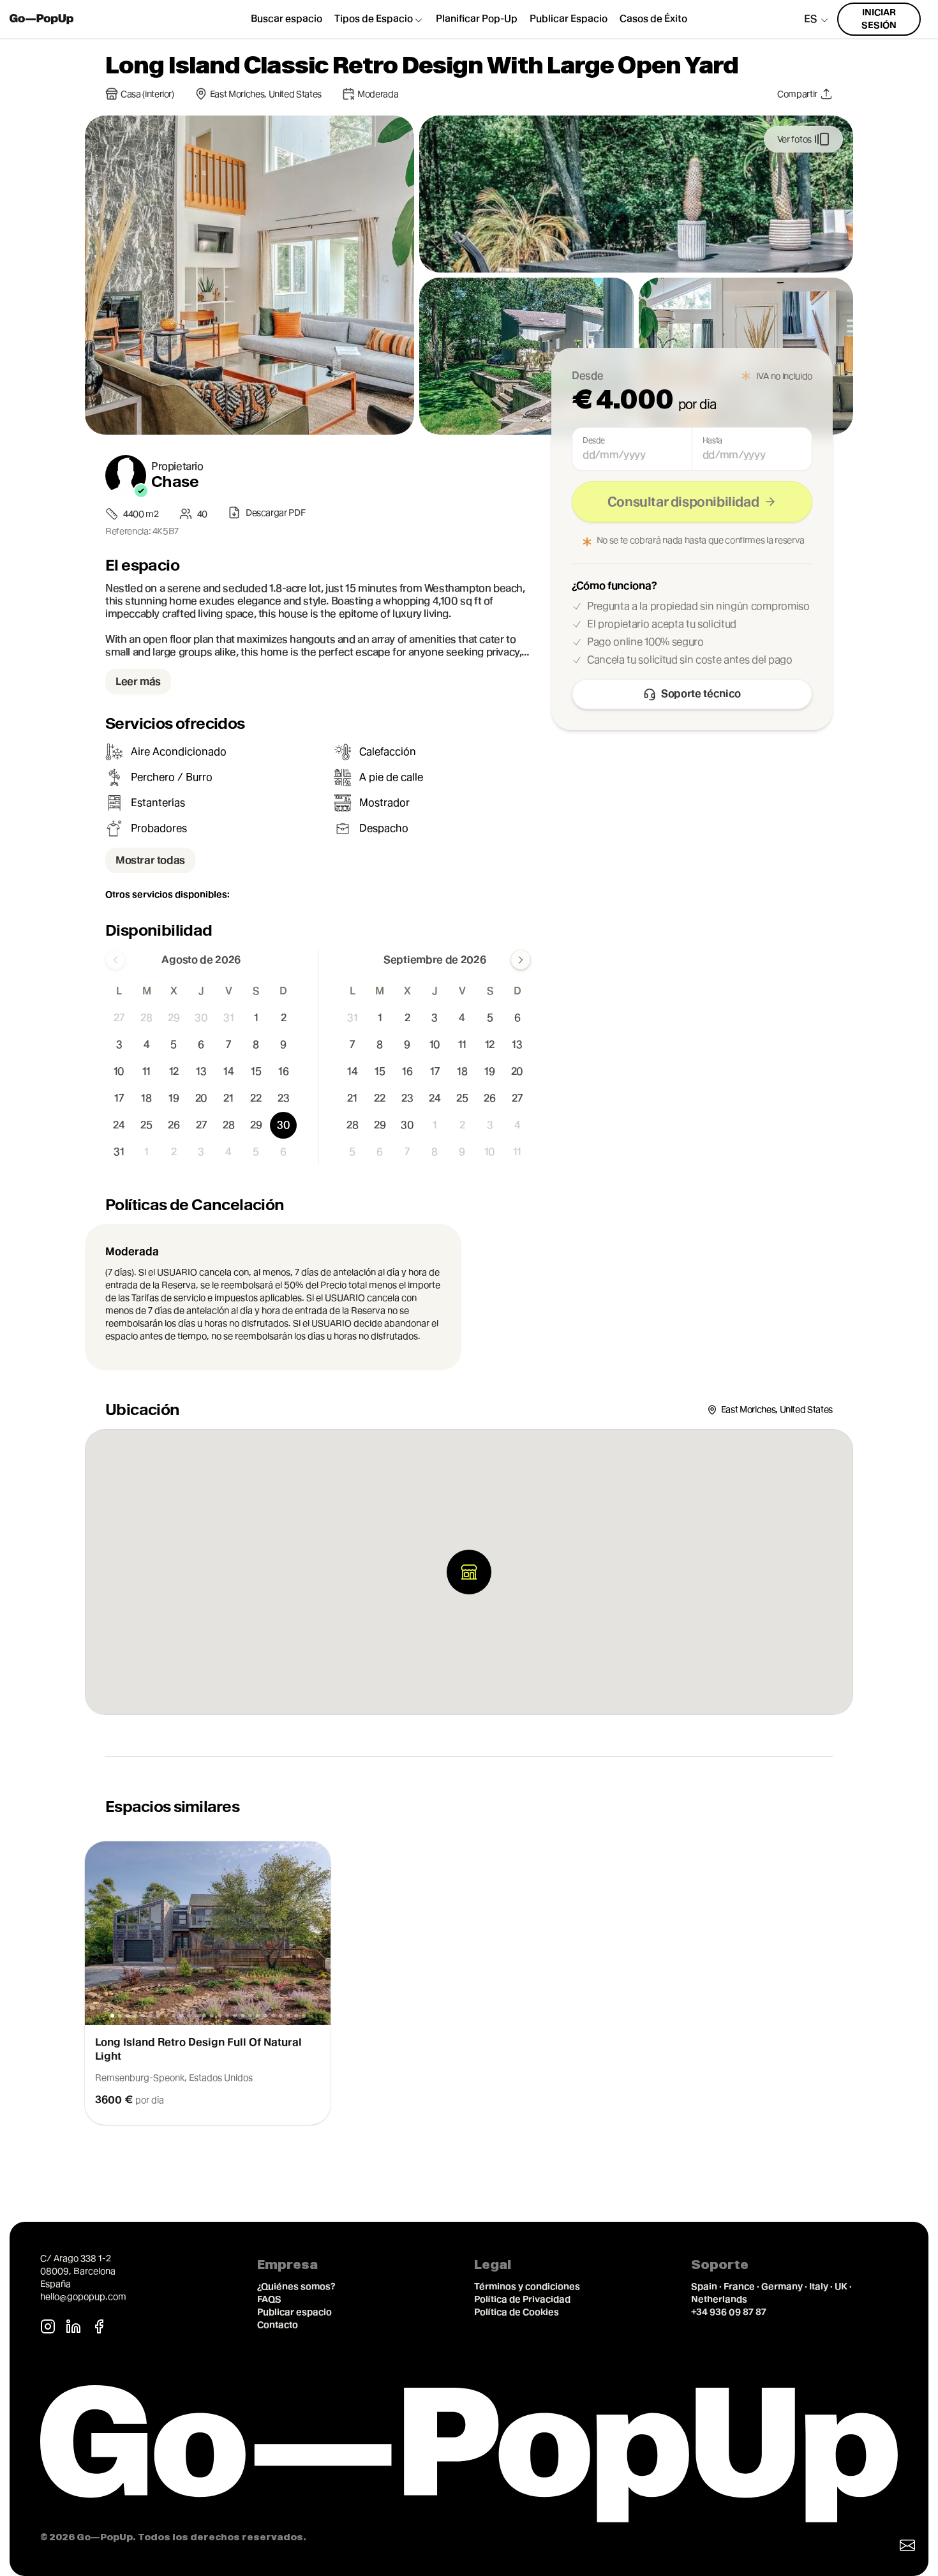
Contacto (278, 2325)
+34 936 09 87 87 (729, 2312)
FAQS (269, 2299)
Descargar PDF (275, 513)
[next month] (521, 960)
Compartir (797, 94)
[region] (469, 1983)
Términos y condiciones (527, 2286)
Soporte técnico (701, 693)
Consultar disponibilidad (683, 502)
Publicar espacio (294, 2312)
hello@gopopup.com (83, 2296)
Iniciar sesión (879, 19)
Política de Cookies (517, 2312)
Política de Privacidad (522, 2299)
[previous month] (115, 960)
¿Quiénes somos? (296, 2286)
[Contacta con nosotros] (907, 2545)
